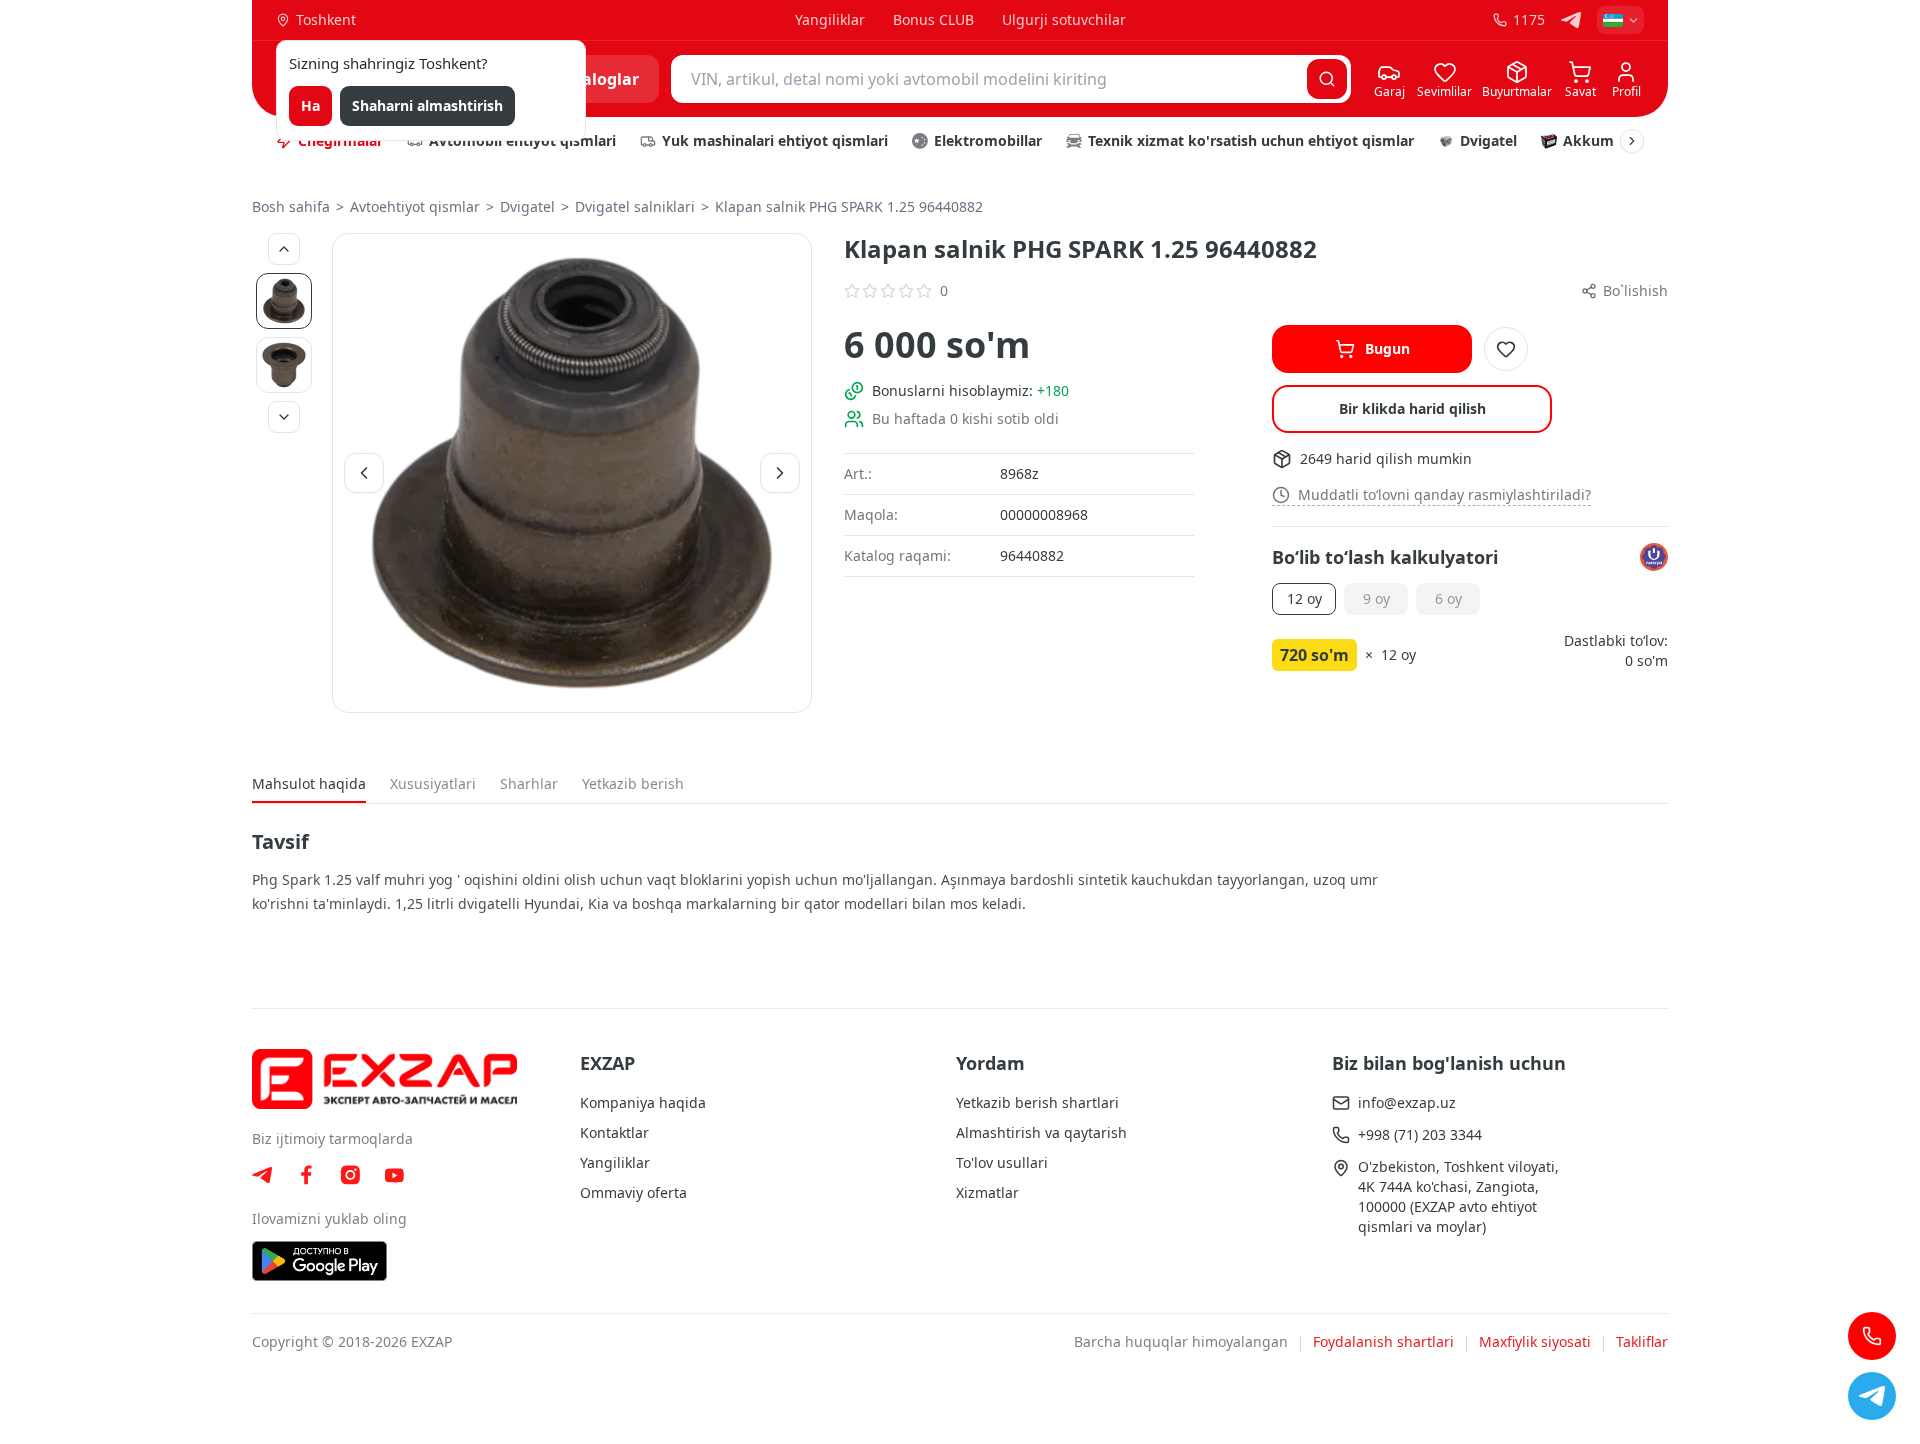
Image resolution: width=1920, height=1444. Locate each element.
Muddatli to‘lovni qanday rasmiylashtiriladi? (1444, 494)
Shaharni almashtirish (427, 105)
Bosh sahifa (291, 206)
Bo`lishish (1635, 290)
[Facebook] (306, 1175)
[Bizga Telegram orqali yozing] (1872, 1396)
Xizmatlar (987, 1192)
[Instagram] (350, 1175)
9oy (1376, 598)
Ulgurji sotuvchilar (1064, 19)
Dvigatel (527, 206)
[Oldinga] (1632, 141)
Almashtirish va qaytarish (1041, 1132)
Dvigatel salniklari (635, 206)
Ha (310, 105)
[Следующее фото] (284, 417)
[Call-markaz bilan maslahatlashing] (1872, 1336)
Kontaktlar (614, 1132)
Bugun (1387, 348)
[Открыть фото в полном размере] (572, 473)
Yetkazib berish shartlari (1037, 1102)
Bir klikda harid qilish (1412, 408)
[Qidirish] (1327, 79)
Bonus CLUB (933, 19)
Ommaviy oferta (633, 1192)
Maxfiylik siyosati (1535, 1341)
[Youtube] (394, 1175)
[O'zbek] (1620, 20)
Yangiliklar (830, 19)
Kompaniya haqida (643, 1102)
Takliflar (1642, 1341)
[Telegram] (1571, 20)
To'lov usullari (1002, 1162)
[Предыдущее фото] (284, 249)
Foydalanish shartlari (1383, 1341)
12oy (1304, 598)
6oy (1448, 598)
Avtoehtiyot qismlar (415, 206)
